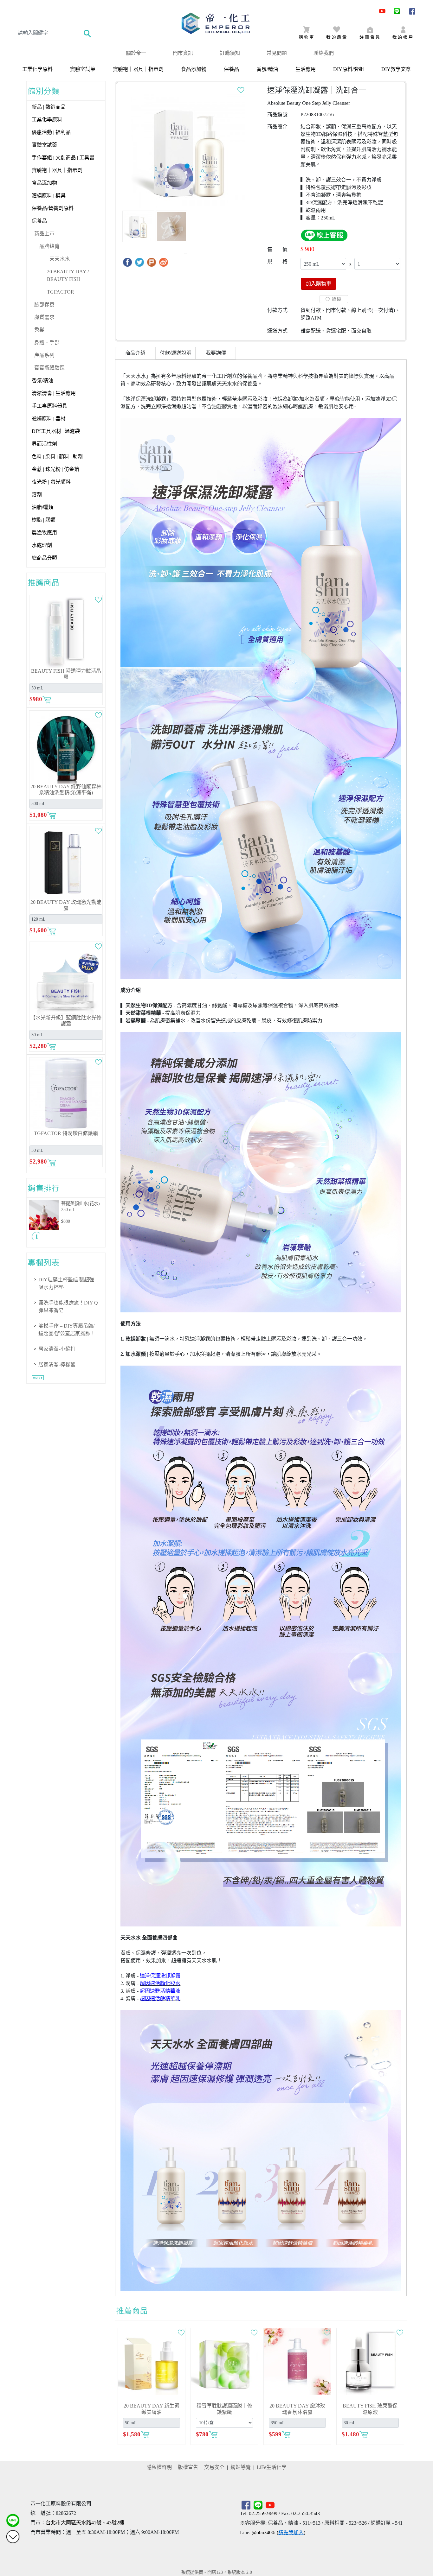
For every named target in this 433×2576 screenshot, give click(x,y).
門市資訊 (183, 53)
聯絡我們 (324, 53)
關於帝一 (136, 53)
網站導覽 (241, 2467)
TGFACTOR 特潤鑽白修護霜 (66, 1133)
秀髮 (39, 330)
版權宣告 (188, 2467)
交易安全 (214, 2467)
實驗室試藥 (83, 69)
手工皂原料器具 (49, 406)
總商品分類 (44, 558)
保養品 (231, 69)
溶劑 (37, 495)
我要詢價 (216, 353)
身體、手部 (47, 343)
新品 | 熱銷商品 (49, 107)
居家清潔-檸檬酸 (57, 1364)
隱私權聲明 (159, 2467)
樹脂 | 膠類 (44, 520)
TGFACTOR (61, 292)
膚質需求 (44, 317)
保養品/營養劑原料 (53, 208)
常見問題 (277, 53)
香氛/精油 (267, 69)
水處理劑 (42, 545)
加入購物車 (319, 284)
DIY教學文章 (396, 69)
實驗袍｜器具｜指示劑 (138, 69)
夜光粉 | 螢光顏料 (51, 482)
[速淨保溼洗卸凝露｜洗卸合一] (188, 151)
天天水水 (60, 259)
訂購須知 (230, 53)
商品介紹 (135, 353)
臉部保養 (44, 305)
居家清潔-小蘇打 (57, 1349)
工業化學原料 (37, 69)
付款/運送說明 (176, 353)
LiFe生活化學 (272, 2467)
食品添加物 (194, 69)
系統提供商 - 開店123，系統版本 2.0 (217, 2572)
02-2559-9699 (263, 2513)
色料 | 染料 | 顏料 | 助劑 (57, 457)
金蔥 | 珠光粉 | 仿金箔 (55, 469)
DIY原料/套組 (349, 69)
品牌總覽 (49, 246)
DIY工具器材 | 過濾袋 (56, 431)
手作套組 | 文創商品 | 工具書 (63, 158)
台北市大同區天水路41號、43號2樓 (85, 2523)
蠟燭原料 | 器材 (49, 419)
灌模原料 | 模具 (49, 196)
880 (67, 1221)
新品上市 (44, 234)
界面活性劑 (44, 444)
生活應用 (306, 69)
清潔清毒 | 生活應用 (54, 393)
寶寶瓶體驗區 (49, 368)
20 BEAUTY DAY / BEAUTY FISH (68, 275)
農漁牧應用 (44, 533)
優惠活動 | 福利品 (51, 132)
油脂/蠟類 (42, 507)
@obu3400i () (278, 2532)
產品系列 (44, 355)
